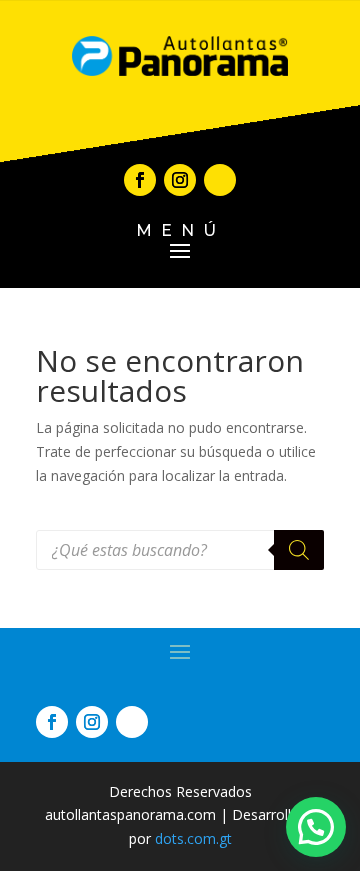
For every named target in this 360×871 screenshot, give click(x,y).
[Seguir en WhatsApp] (220, 180)
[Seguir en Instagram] (180, 180)
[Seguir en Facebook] (140, 180)
